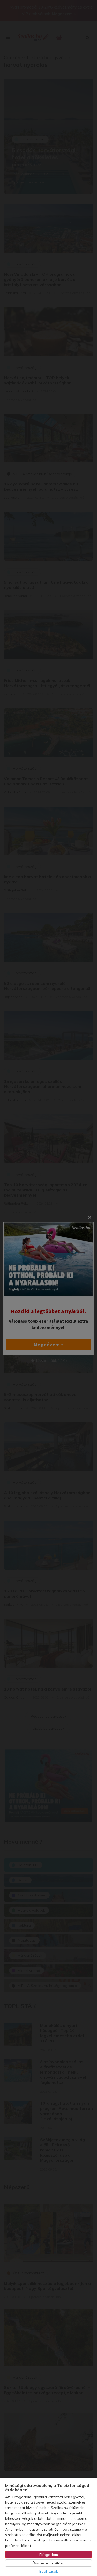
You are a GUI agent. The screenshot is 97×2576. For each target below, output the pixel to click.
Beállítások (49, 2571)
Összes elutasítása (48, 2563)
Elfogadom (49, 2555)
